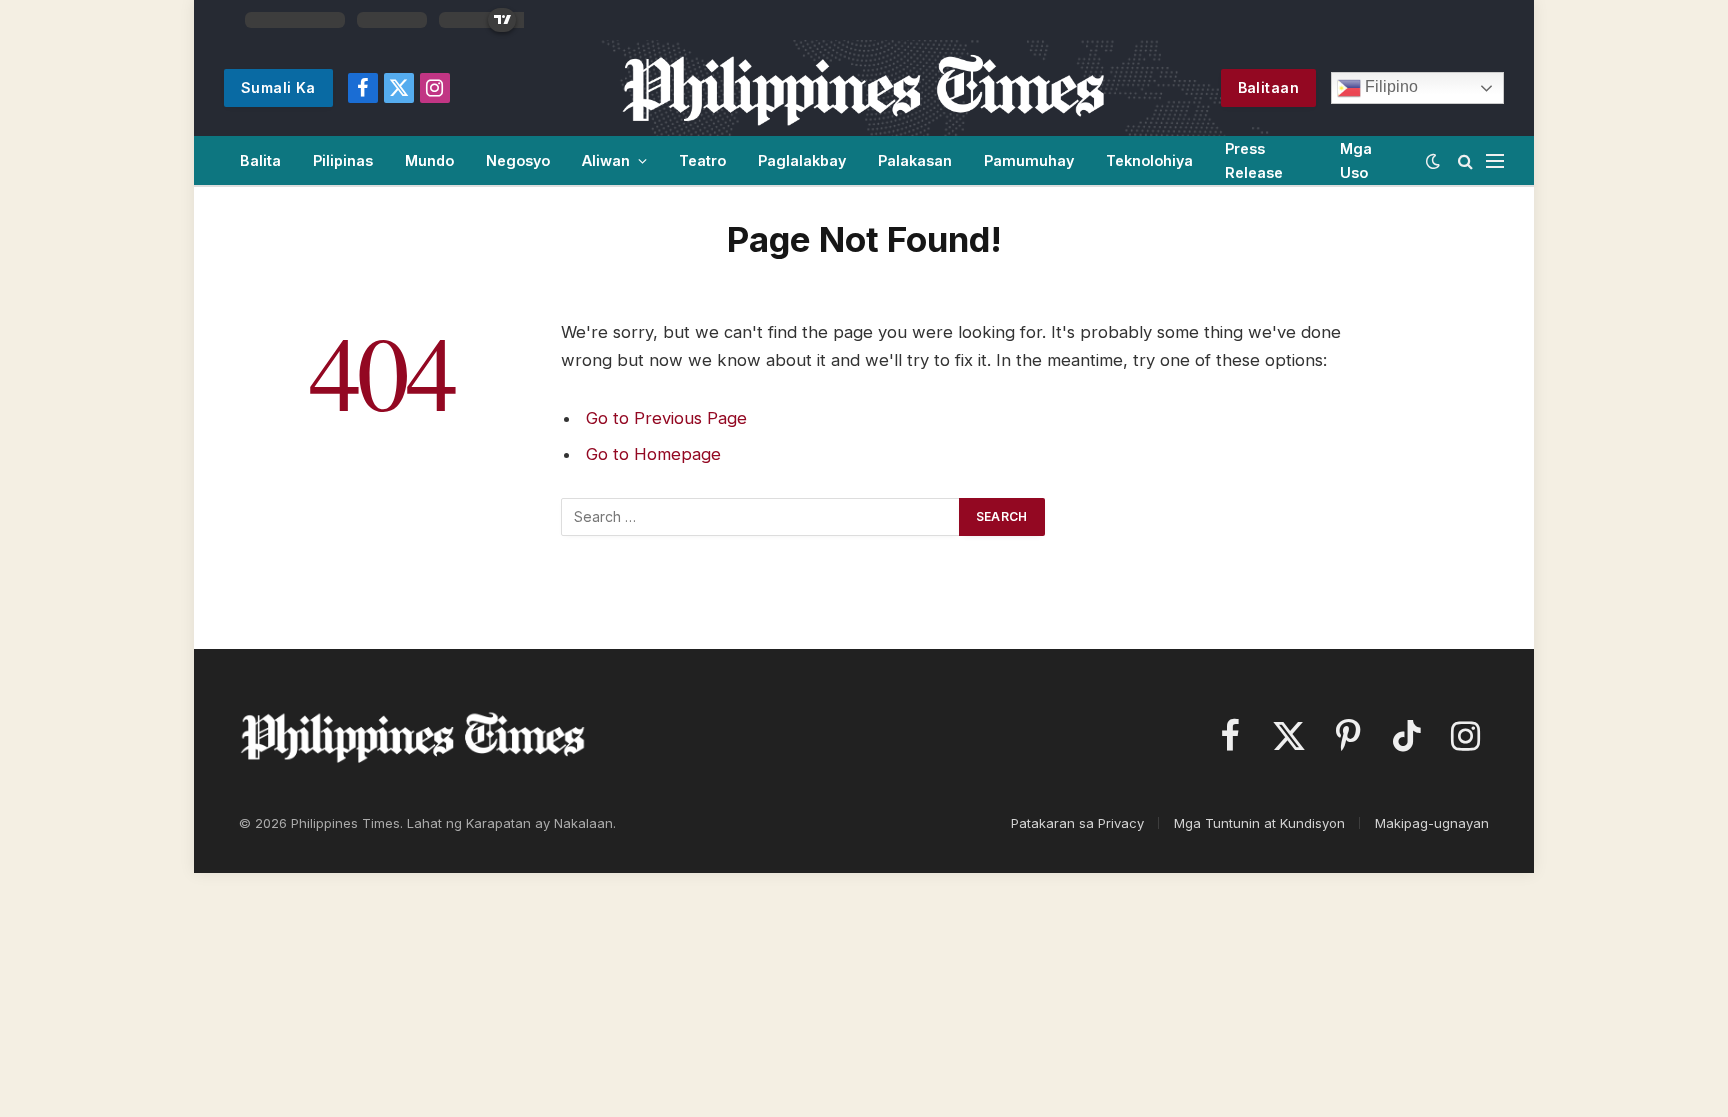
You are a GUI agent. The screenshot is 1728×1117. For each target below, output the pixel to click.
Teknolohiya (1149, 160)
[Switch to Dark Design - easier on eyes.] (1433, 161)
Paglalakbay (802, 160)
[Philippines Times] (863, 88)
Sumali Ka (278, 87)
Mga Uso (1356, 160)
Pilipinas (343, 160)
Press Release (1254, 160)
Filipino (1389, 86)
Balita (260, 160)
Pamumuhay (1029, 160)
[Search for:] (761, 517)
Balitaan (1268, 87)
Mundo (429, 160)
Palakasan (915, 160)
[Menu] (1495, 160)
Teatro (702, 160)
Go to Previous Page (666, 418)
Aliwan (606, 160)
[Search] (1465, 160)
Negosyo (518, 160)
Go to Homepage (653, 454)
